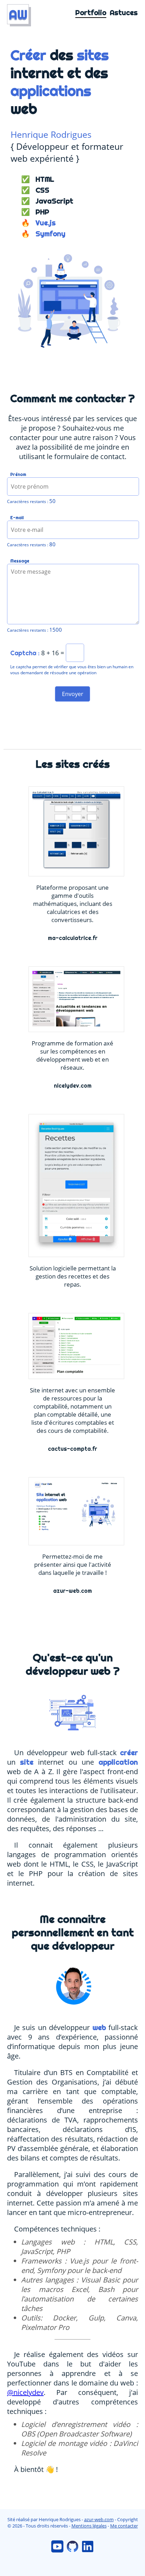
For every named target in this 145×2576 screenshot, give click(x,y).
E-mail (17, 518)
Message (20, 561)
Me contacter (124, 2526)
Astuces (124, 13)
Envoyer (73, 694)
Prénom (18, 475)
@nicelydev (25, 2392)
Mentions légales (89, 2526)
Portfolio (91, 13)
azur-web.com (99, 2519)
